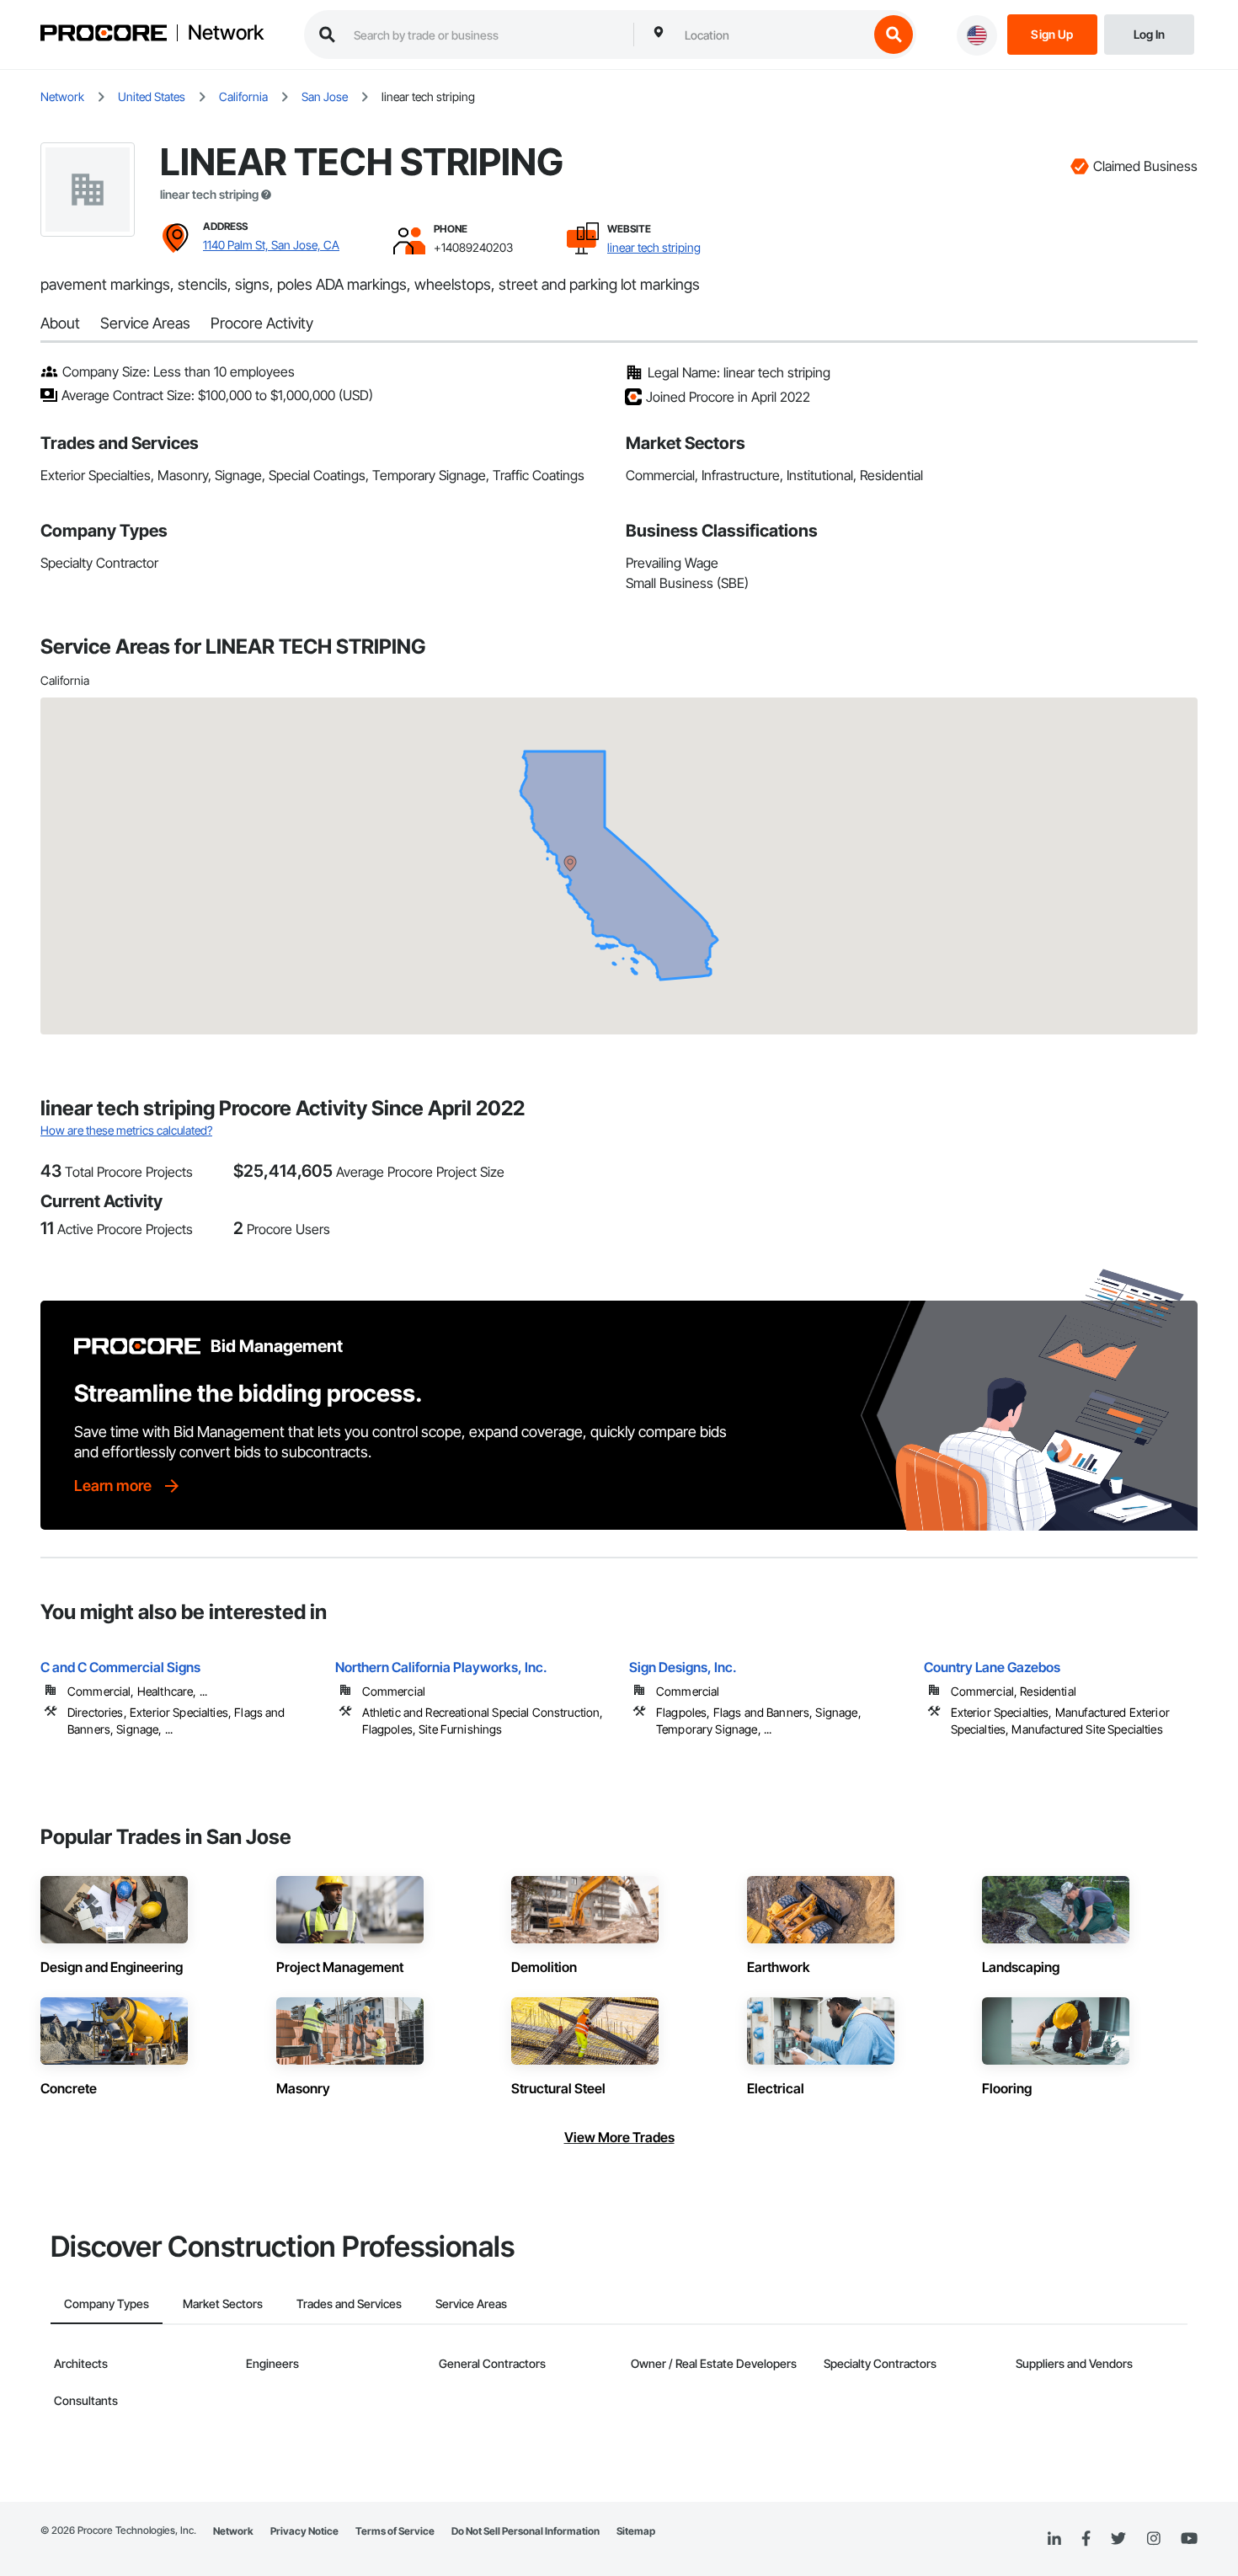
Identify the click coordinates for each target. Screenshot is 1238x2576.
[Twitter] (1118, 2539)
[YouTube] (1189, 2539)
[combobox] (772, 35)
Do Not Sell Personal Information (526, 2531)
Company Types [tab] (107, 2303)
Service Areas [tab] (471, 2303)
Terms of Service (395, 2531)
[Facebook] (1086, 2539)
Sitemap (636, 2531)
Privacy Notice (304, 2531)
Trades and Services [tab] (349, 2303)
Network (226, 33)
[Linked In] (1054, 2539)
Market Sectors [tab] (223, 2303)
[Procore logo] (104, 35)
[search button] (894, 35)
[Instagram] (1153, 2539)
